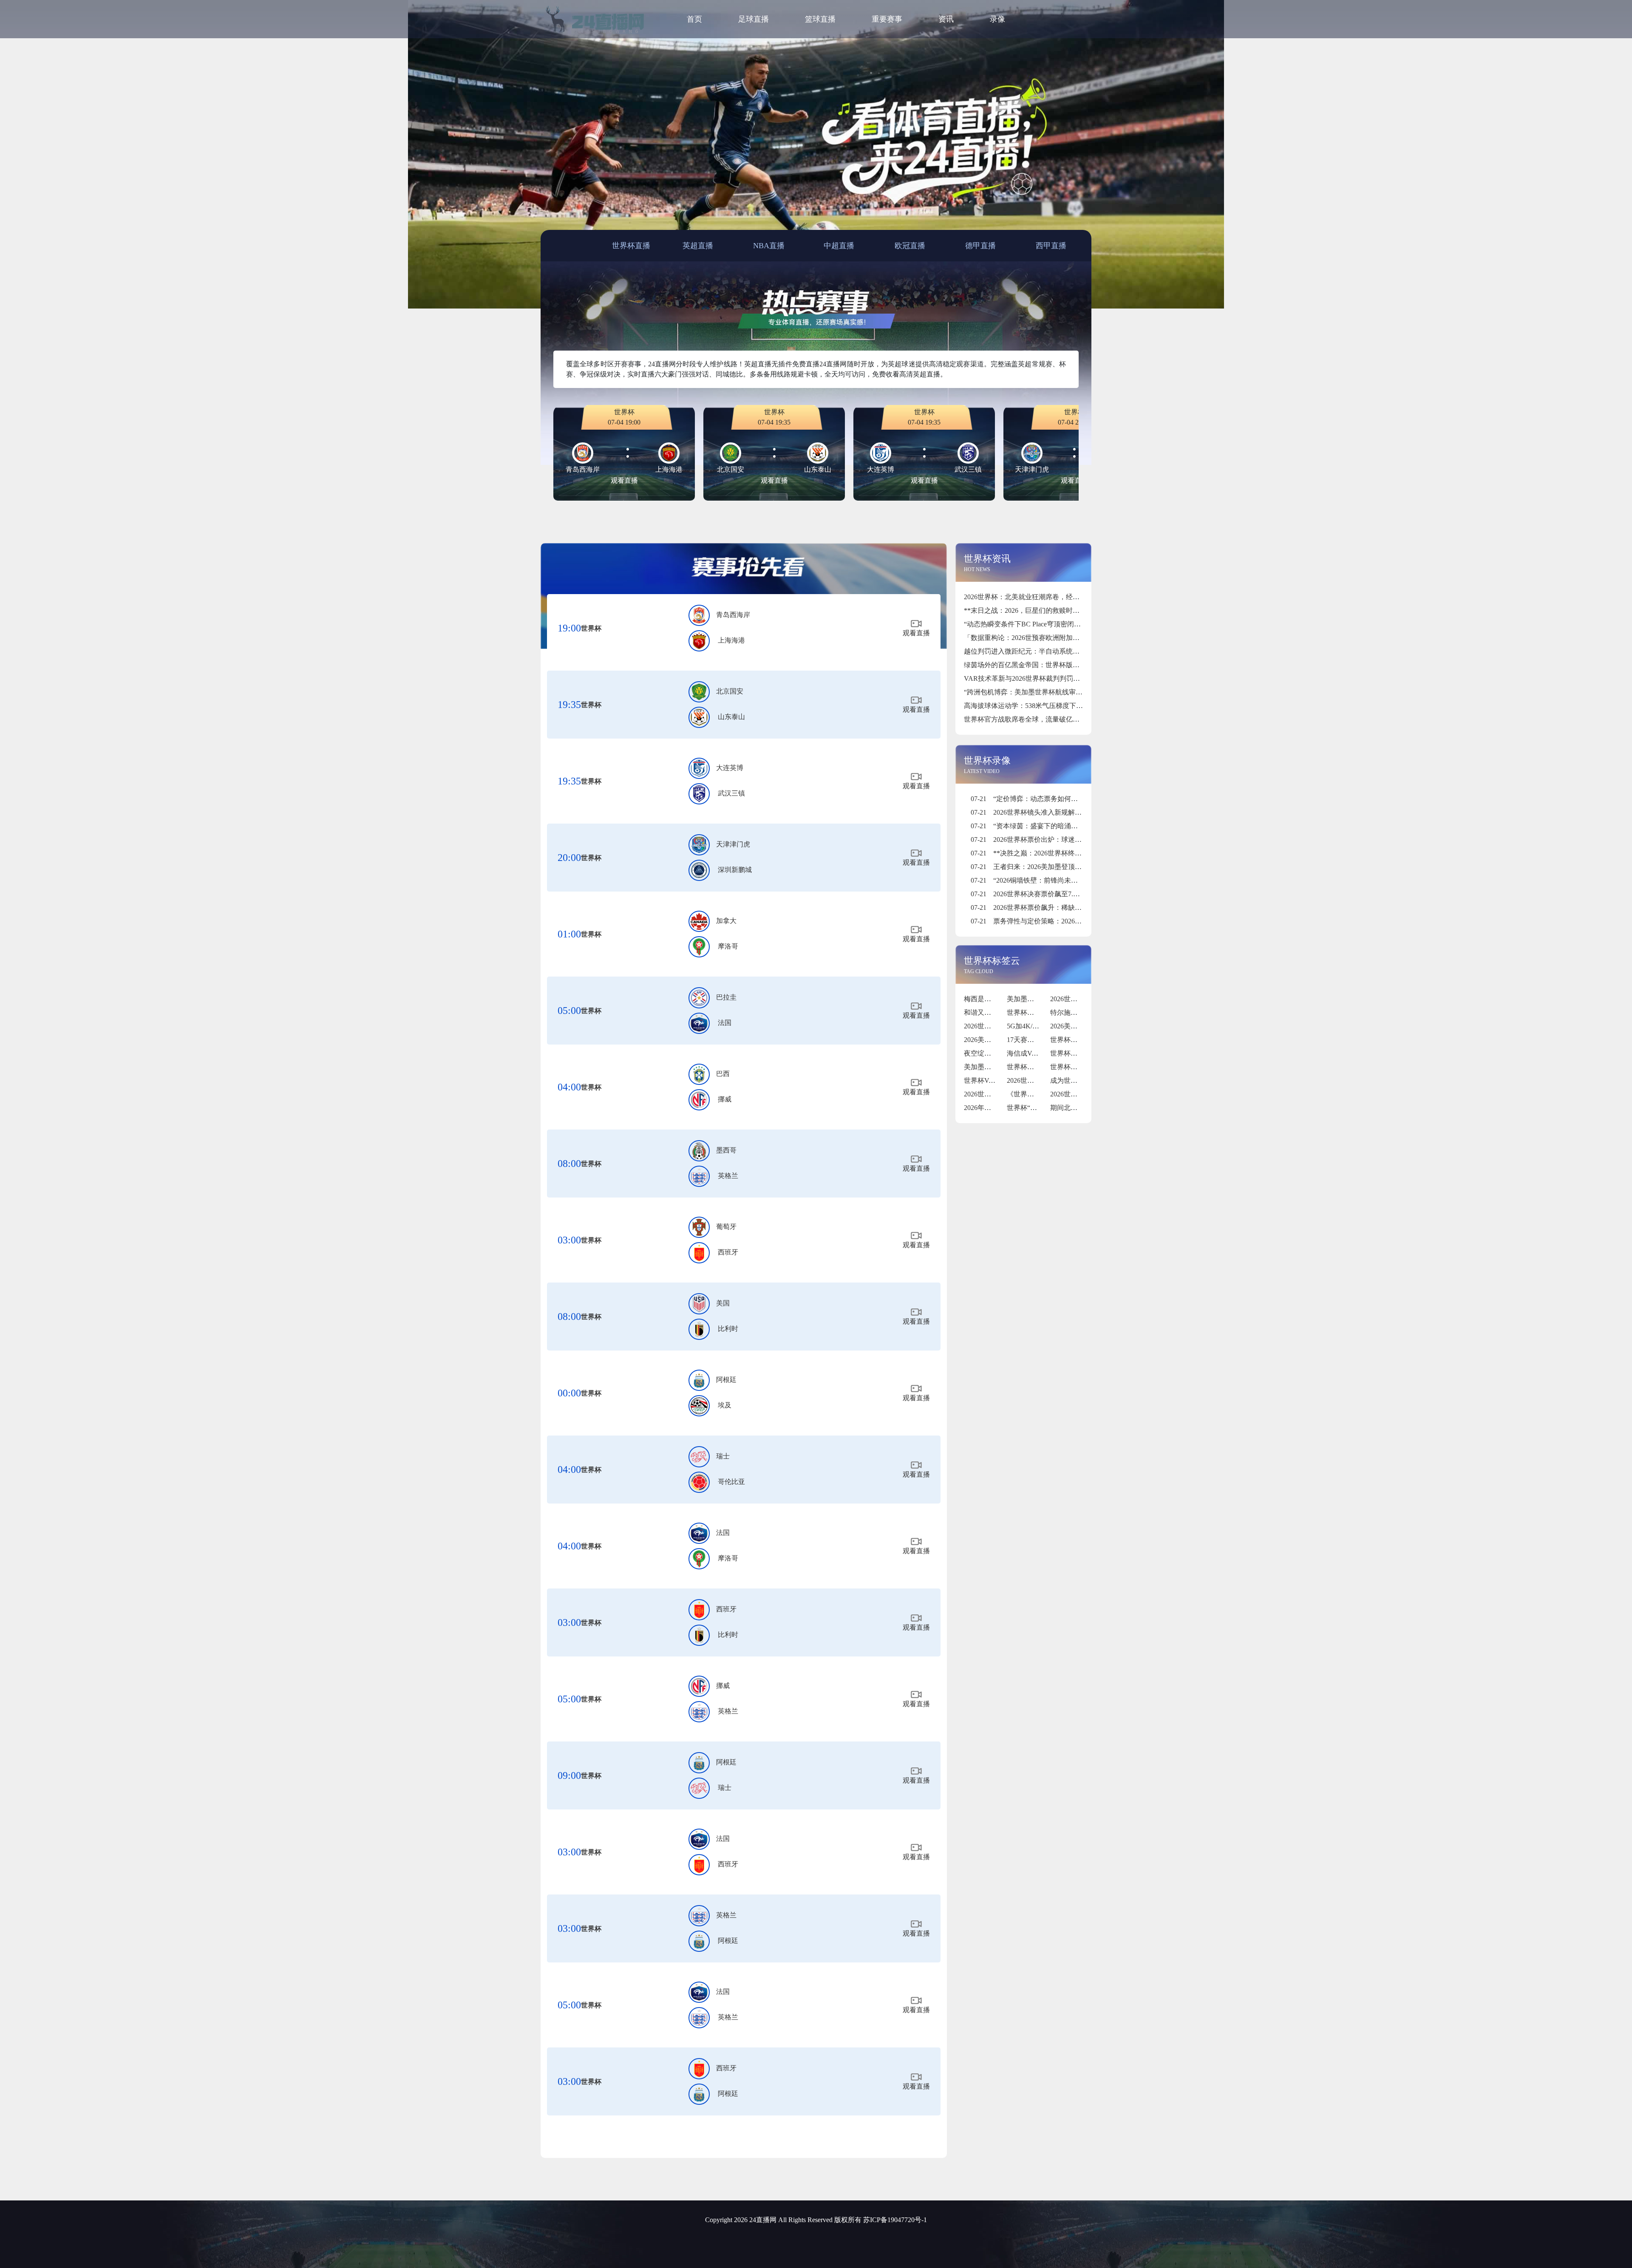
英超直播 (698, 246)
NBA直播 (769, 246)
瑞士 (723, 1456)
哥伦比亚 (731, 1482)
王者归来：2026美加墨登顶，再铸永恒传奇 (1047, 867)
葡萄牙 (726, 1227)
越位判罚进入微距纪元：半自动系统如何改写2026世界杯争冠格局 (1062, 651)
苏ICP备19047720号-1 (895, 2220)
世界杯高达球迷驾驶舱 (1084, 1067)
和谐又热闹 (981, 1012)
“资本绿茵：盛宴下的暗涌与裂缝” (1033, 826)
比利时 (728, 1329)
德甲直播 (980, 246)
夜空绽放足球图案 (991, 1053)
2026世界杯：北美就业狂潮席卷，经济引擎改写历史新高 (1049, 597)
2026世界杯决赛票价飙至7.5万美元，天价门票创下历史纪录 (1071, 894)
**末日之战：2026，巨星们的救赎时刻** (1025, 610)
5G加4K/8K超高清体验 (1041, 1026)
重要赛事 (887, 19)
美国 (723, 1303)
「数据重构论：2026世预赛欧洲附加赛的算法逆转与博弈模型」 (1059, 638)
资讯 (946, 19)
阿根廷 (726, 1380)
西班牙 (728, 1252)
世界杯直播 (631, 246)
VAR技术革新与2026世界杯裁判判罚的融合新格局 (1039, 678)
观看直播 (624, 480)
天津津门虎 (733, 844)
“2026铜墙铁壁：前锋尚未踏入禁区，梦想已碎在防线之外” (1070, 880)
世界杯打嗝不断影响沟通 (1044, 1067)
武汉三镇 (731, 793)
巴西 (723, 1074)
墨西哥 (726, 1150)
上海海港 (731, 640)
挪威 (725, 1099)
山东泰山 (731, 717)
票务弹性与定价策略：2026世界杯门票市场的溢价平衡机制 (1070, 921)
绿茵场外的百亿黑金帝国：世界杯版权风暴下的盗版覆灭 (1049, 665)
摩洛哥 (728, 946)
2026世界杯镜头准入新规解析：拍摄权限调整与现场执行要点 (1074, 812)
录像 (997, 19)
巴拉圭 (726, 997)
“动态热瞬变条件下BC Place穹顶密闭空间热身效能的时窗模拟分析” (1065, 624)
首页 (694, 19)
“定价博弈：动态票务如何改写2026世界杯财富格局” (1060, 799)
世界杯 (591, 628)
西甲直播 (1051, 246)
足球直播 (754, 19)
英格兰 (728, 1176)
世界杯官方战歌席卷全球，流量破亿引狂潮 (1028, 719)
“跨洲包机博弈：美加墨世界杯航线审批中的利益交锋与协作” (1055, 692)
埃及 (725, 1405)
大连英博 (730, 768)
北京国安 (730, 691)
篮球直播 (820, 19)
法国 (725, 1023)
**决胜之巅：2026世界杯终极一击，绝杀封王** (1053, 853)
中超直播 (839, 246)
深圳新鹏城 (735, 870)
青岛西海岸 (733, 615)
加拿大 (726, 921)
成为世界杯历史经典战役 (1088, 1080)
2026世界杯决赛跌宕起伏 (1044, 1080)
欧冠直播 (910, 246)
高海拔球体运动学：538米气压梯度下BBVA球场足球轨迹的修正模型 (1067, 706)
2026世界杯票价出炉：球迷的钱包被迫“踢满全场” (1056, 840)
